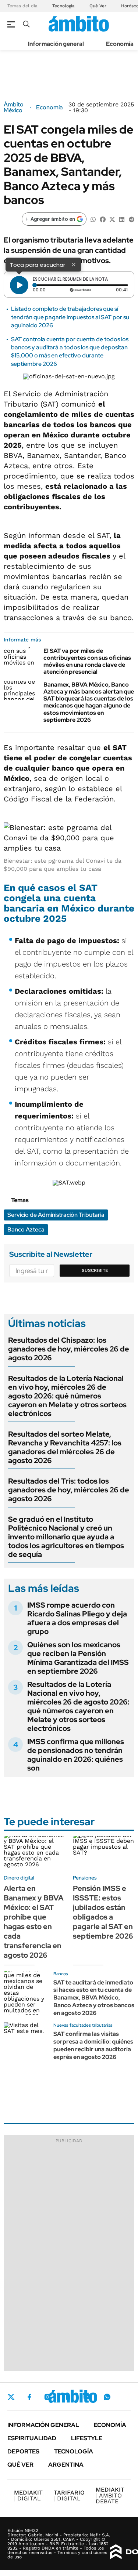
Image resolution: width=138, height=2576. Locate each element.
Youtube (87, 2397)
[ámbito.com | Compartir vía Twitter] (112, 219)
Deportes (23, 2451)
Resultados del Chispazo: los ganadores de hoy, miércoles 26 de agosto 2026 (69, 1349)
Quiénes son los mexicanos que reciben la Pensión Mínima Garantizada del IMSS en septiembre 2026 (78, 1658)
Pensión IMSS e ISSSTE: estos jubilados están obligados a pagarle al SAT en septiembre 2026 (103, 1912)
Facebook (29, 2397)
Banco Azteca (26, 1229)
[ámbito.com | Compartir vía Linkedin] (122, 219)
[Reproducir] (19, 285)
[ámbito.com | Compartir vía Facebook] (103, 219)
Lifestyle (87, 2438)
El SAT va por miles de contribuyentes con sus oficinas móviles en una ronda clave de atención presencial (87, 661)
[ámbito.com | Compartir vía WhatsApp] (93, 219)
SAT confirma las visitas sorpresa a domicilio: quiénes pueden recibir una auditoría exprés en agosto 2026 (93, 2045)
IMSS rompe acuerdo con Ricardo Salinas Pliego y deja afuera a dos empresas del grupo (77, 1618)
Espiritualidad (32, 2438)
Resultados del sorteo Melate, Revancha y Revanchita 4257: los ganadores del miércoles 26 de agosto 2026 (65, 1447)
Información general (56, 44)
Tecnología (63, 6)
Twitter (11, 2397)
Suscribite (95, 1270)
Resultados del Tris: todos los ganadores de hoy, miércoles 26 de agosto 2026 (69, 1490)
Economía (120, 44)
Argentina (66, 2465)
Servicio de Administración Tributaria (56, 1215)
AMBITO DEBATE (110, 2495)
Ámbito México (14, 108)
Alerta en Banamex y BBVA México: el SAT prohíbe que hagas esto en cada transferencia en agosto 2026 (34, 1922)
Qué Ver (98, 6)
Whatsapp (107, 2397)
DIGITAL (28, 2495)
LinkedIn (67, 2397)
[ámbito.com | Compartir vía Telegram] (131, 219)
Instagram (47, 2397)
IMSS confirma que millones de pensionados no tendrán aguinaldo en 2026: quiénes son (76, 1755)
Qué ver (20, 2465)
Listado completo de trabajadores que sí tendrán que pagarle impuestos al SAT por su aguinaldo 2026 (70, 317)
